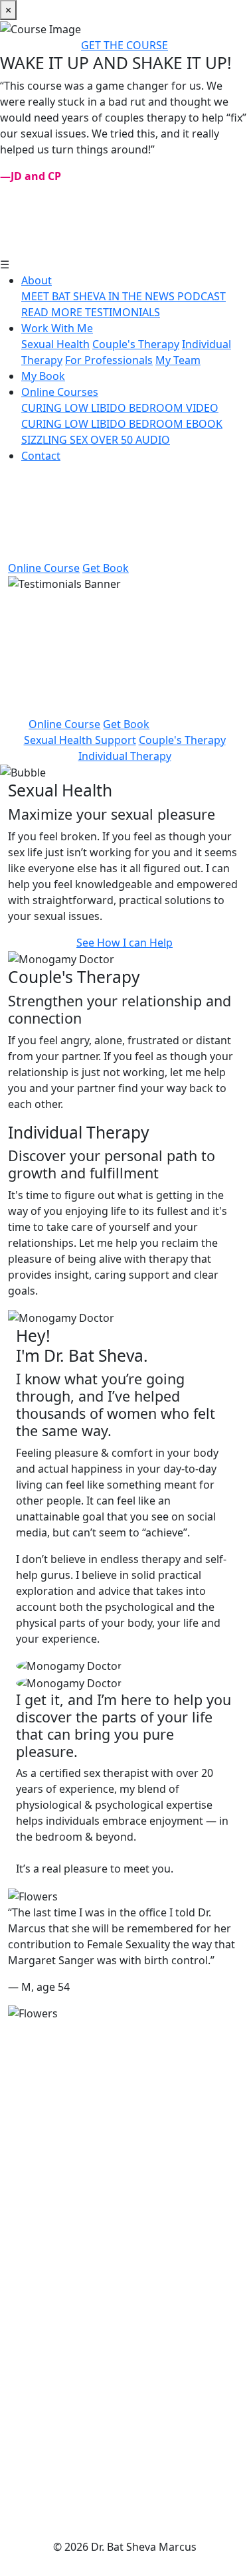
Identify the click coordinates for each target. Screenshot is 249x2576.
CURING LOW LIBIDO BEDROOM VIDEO (120, 408)
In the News (125, 2410)
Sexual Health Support (80, 740)
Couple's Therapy (136, 344)
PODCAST (202, 296)
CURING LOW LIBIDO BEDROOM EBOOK (122, 424)
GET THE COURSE (124, 45)
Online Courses (60, 392)
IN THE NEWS (143, 296)
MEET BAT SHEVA (65, 296)
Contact (41, 456)
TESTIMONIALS (123, 312)
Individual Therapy (125, 756)
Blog (125, 2474)
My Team (178, 360)
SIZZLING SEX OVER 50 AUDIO (96, 440)
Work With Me (57, 328)
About (37, 280)
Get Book (106, 568)
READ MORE (53, 312)
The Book (124, 2150)
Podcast (124, 2442)
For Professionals (109, 360)
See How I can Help (124, 943)
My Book (43, 376)
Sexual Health (55, 344)
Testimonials (124, 2181)
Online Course (44, 568)
